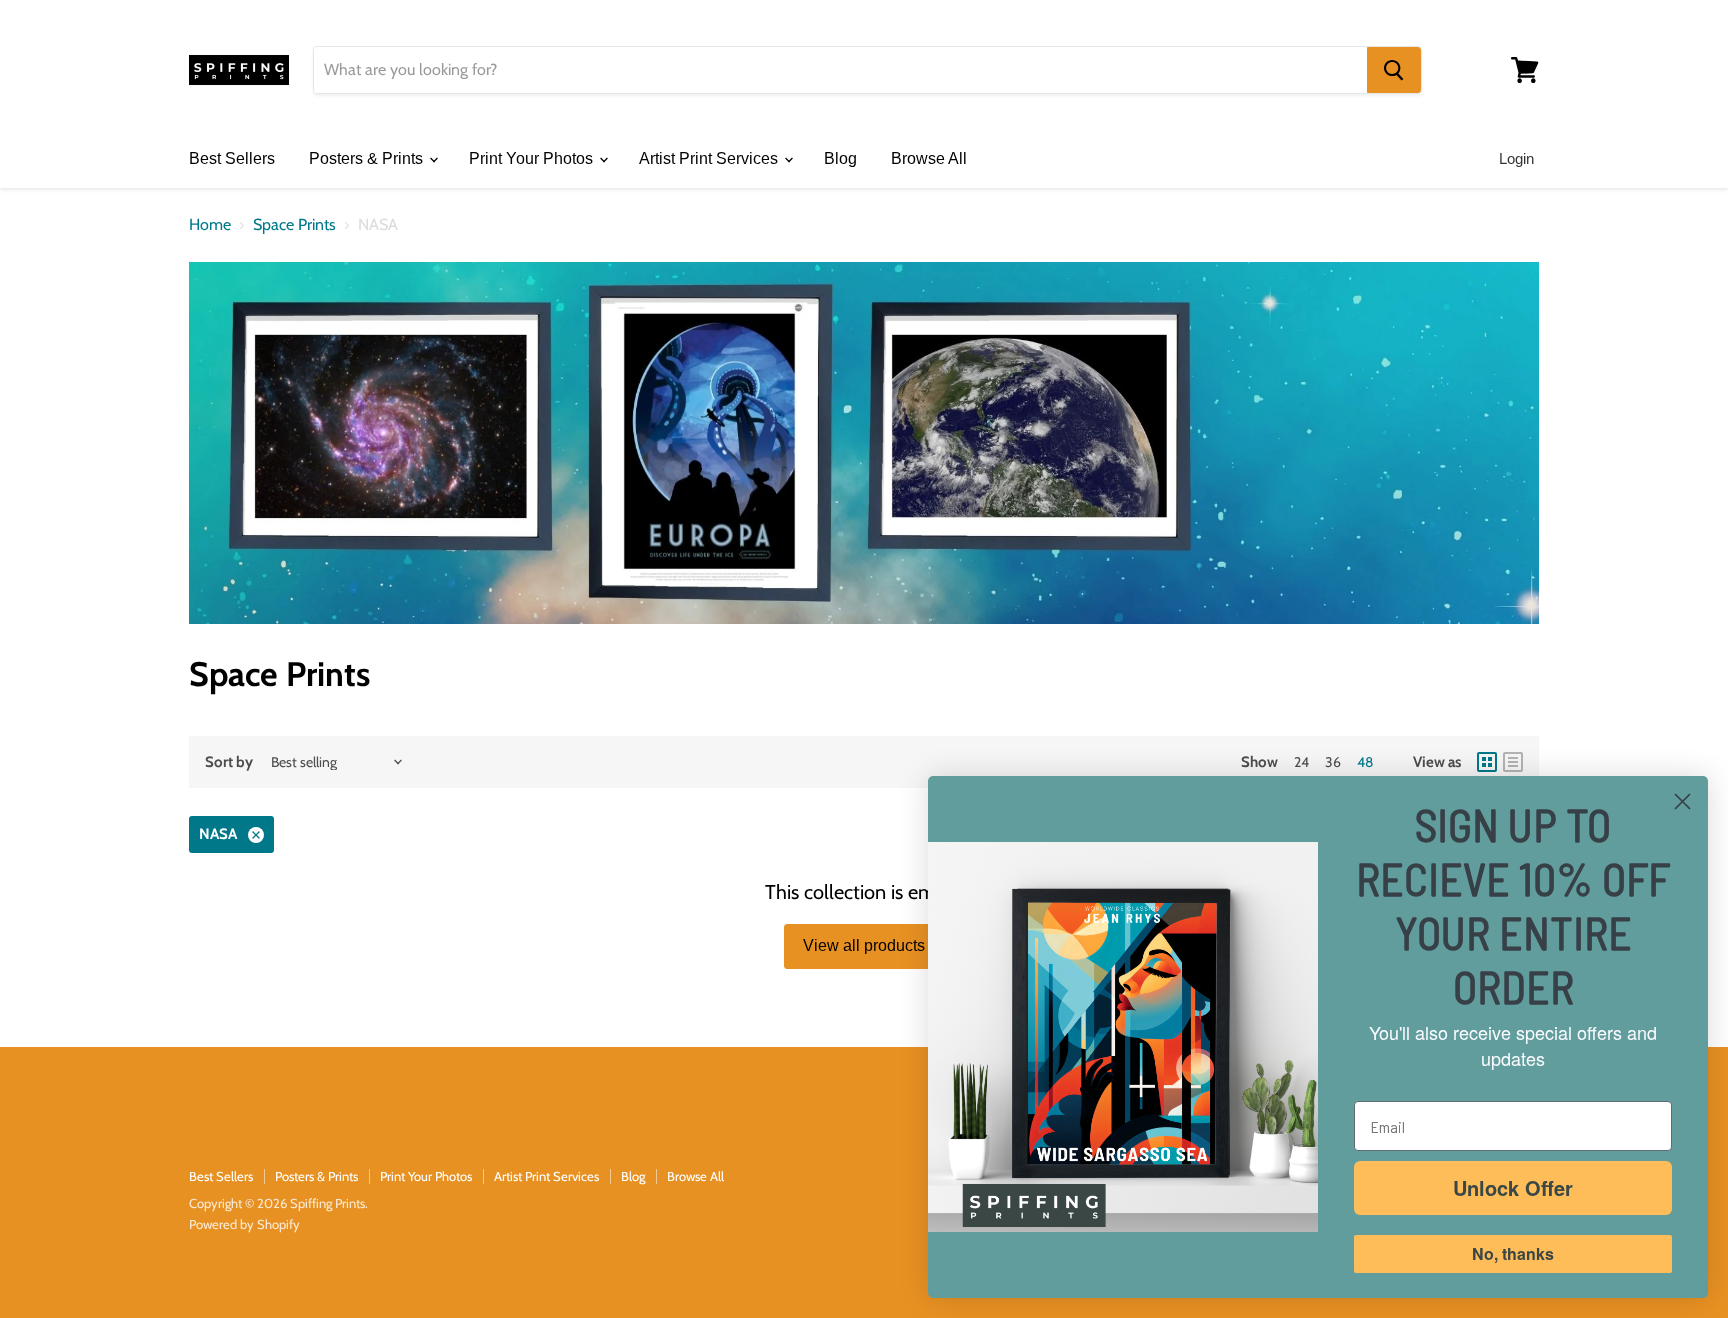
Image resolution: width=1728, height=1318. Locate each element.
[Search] (1394, 70)
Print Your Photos (533, 158)
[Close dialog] (1682, 801)
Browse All (929, 158)
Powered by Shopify (244, 1224)
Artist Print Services (710, 158)
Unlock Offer (1513, 1187)
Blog (840, 158)
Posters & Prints (368, 158)
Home (210, 225)
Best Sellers (232, 158)
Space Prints (294, 225)
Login (1516, 158)
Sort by (229, 762)
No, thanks (1513, 1253)
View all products (864, 945)
